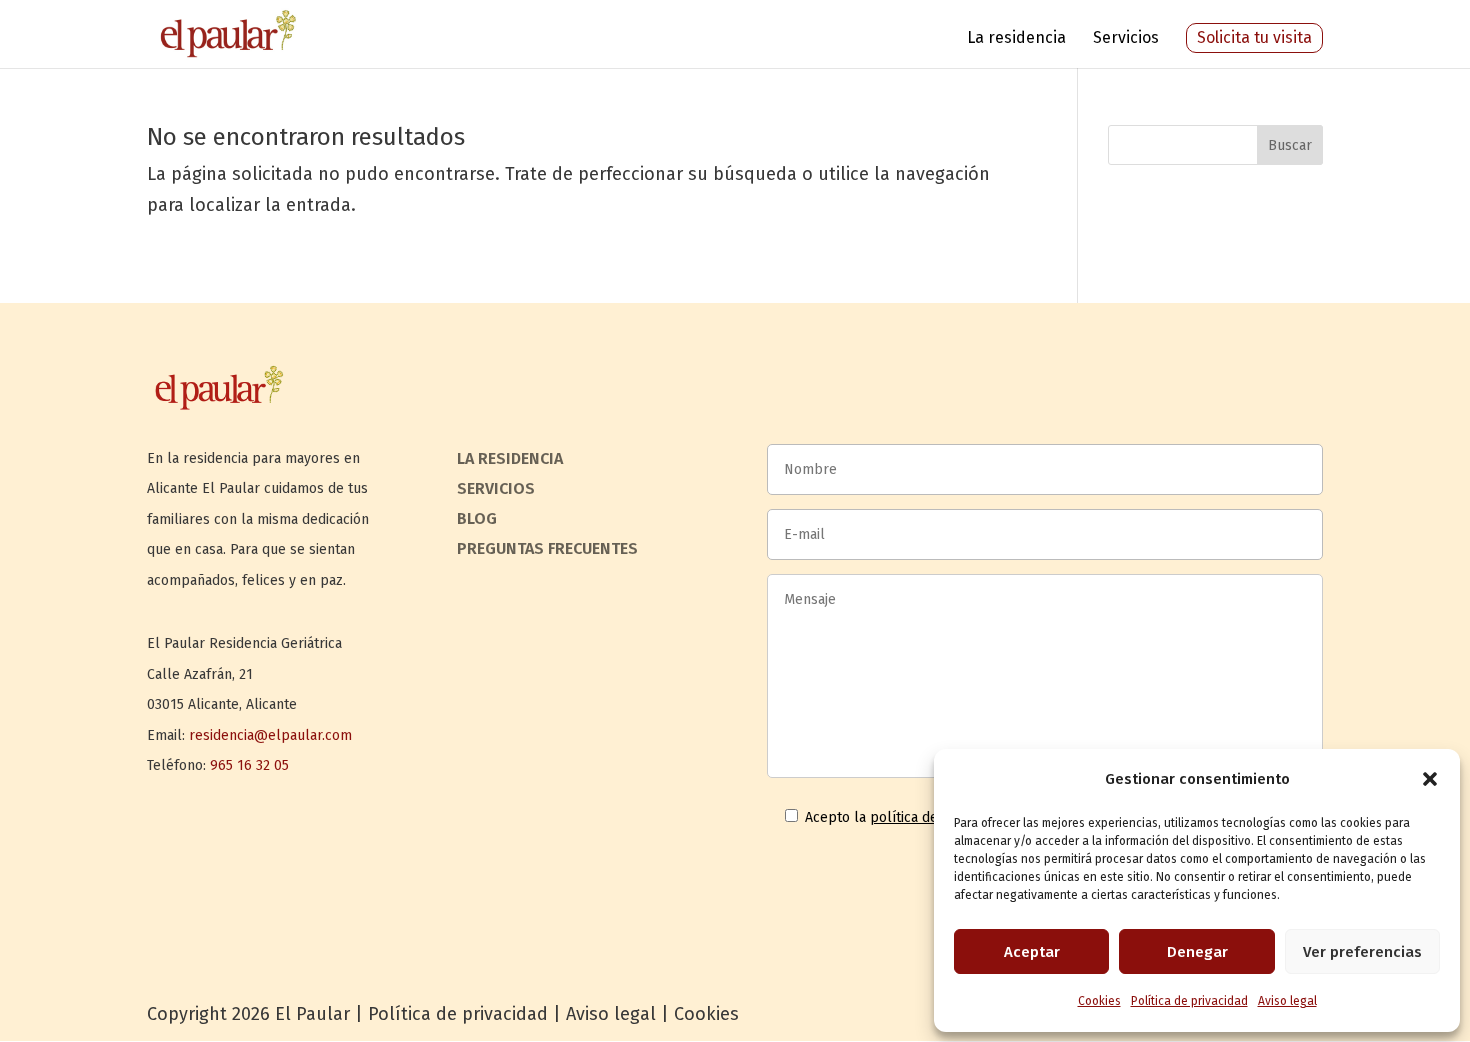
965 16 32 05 (249, 765)
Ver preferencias (1362, 952)
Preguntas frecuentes (547, 550)
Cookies (1099, 1001)
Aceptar (1032, 952)
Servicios (1126, 39)
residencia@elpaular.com (270, 735)
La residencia (1016, 39)
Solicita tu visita (1254, 37)
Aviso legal (1287, 1001)
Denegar (1197, 952)
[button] (1430, 779)
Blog (477, 520)
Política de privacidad (1189, 1001)
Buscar (1290, 145)
